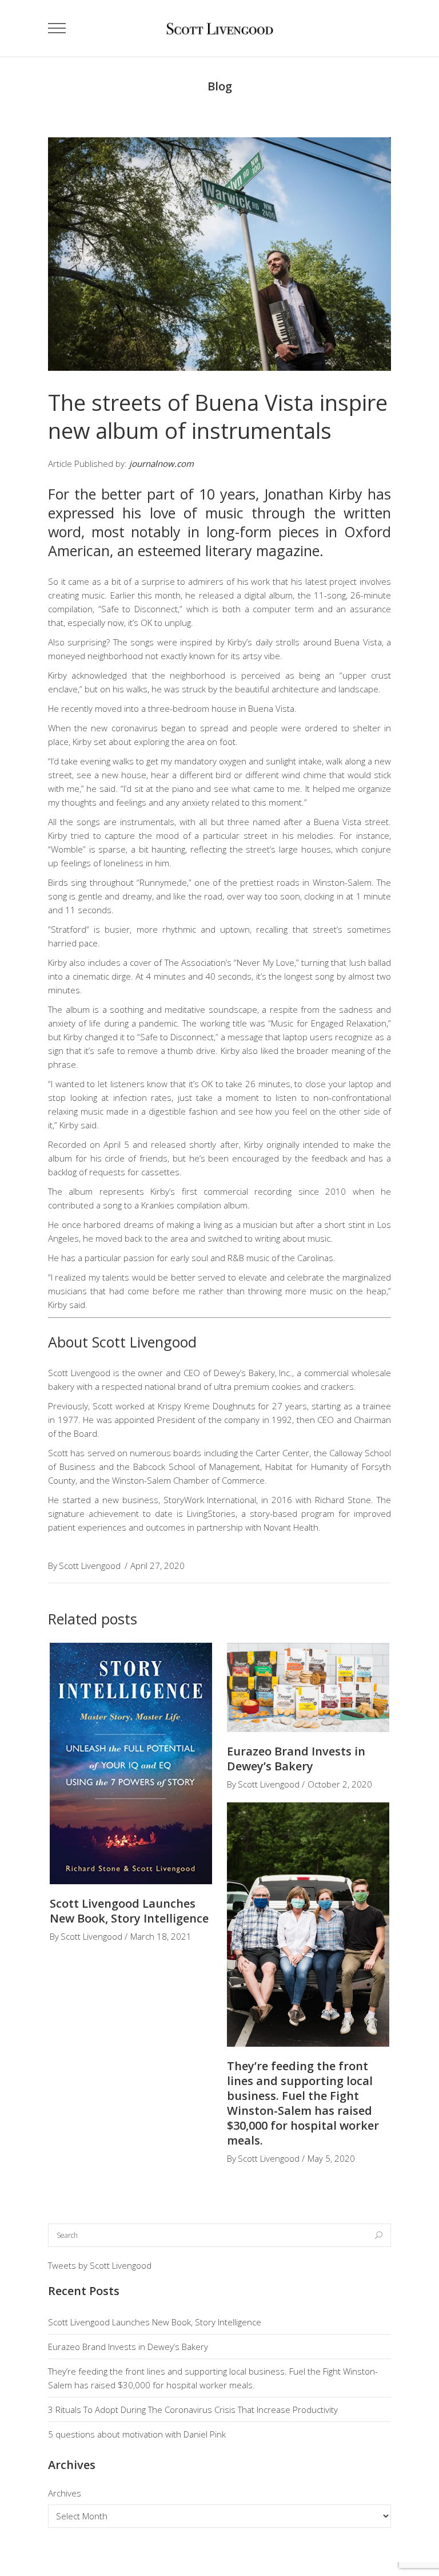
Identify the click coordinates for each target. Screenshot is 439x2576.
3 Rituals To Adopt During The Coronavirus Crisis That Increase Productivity (193, 2409)
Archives (65, 2493)
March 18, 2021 (161, 1936)
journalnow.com (161, 463)
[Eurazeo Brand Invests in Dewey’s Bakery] (308, 1687)
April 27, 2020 (157, 1566)
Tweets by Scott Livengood (100, 2265)
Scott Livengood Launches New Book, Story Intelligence (129, 1911)
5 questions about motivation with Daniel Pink (137, 2434)
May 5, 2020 (331, 2158)
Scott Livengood (90, 1566)
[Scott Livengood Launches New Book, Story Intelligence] (131, 1764)
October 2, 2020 (340, 1784)
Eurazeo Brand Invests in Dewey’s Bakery (296, 1759)
